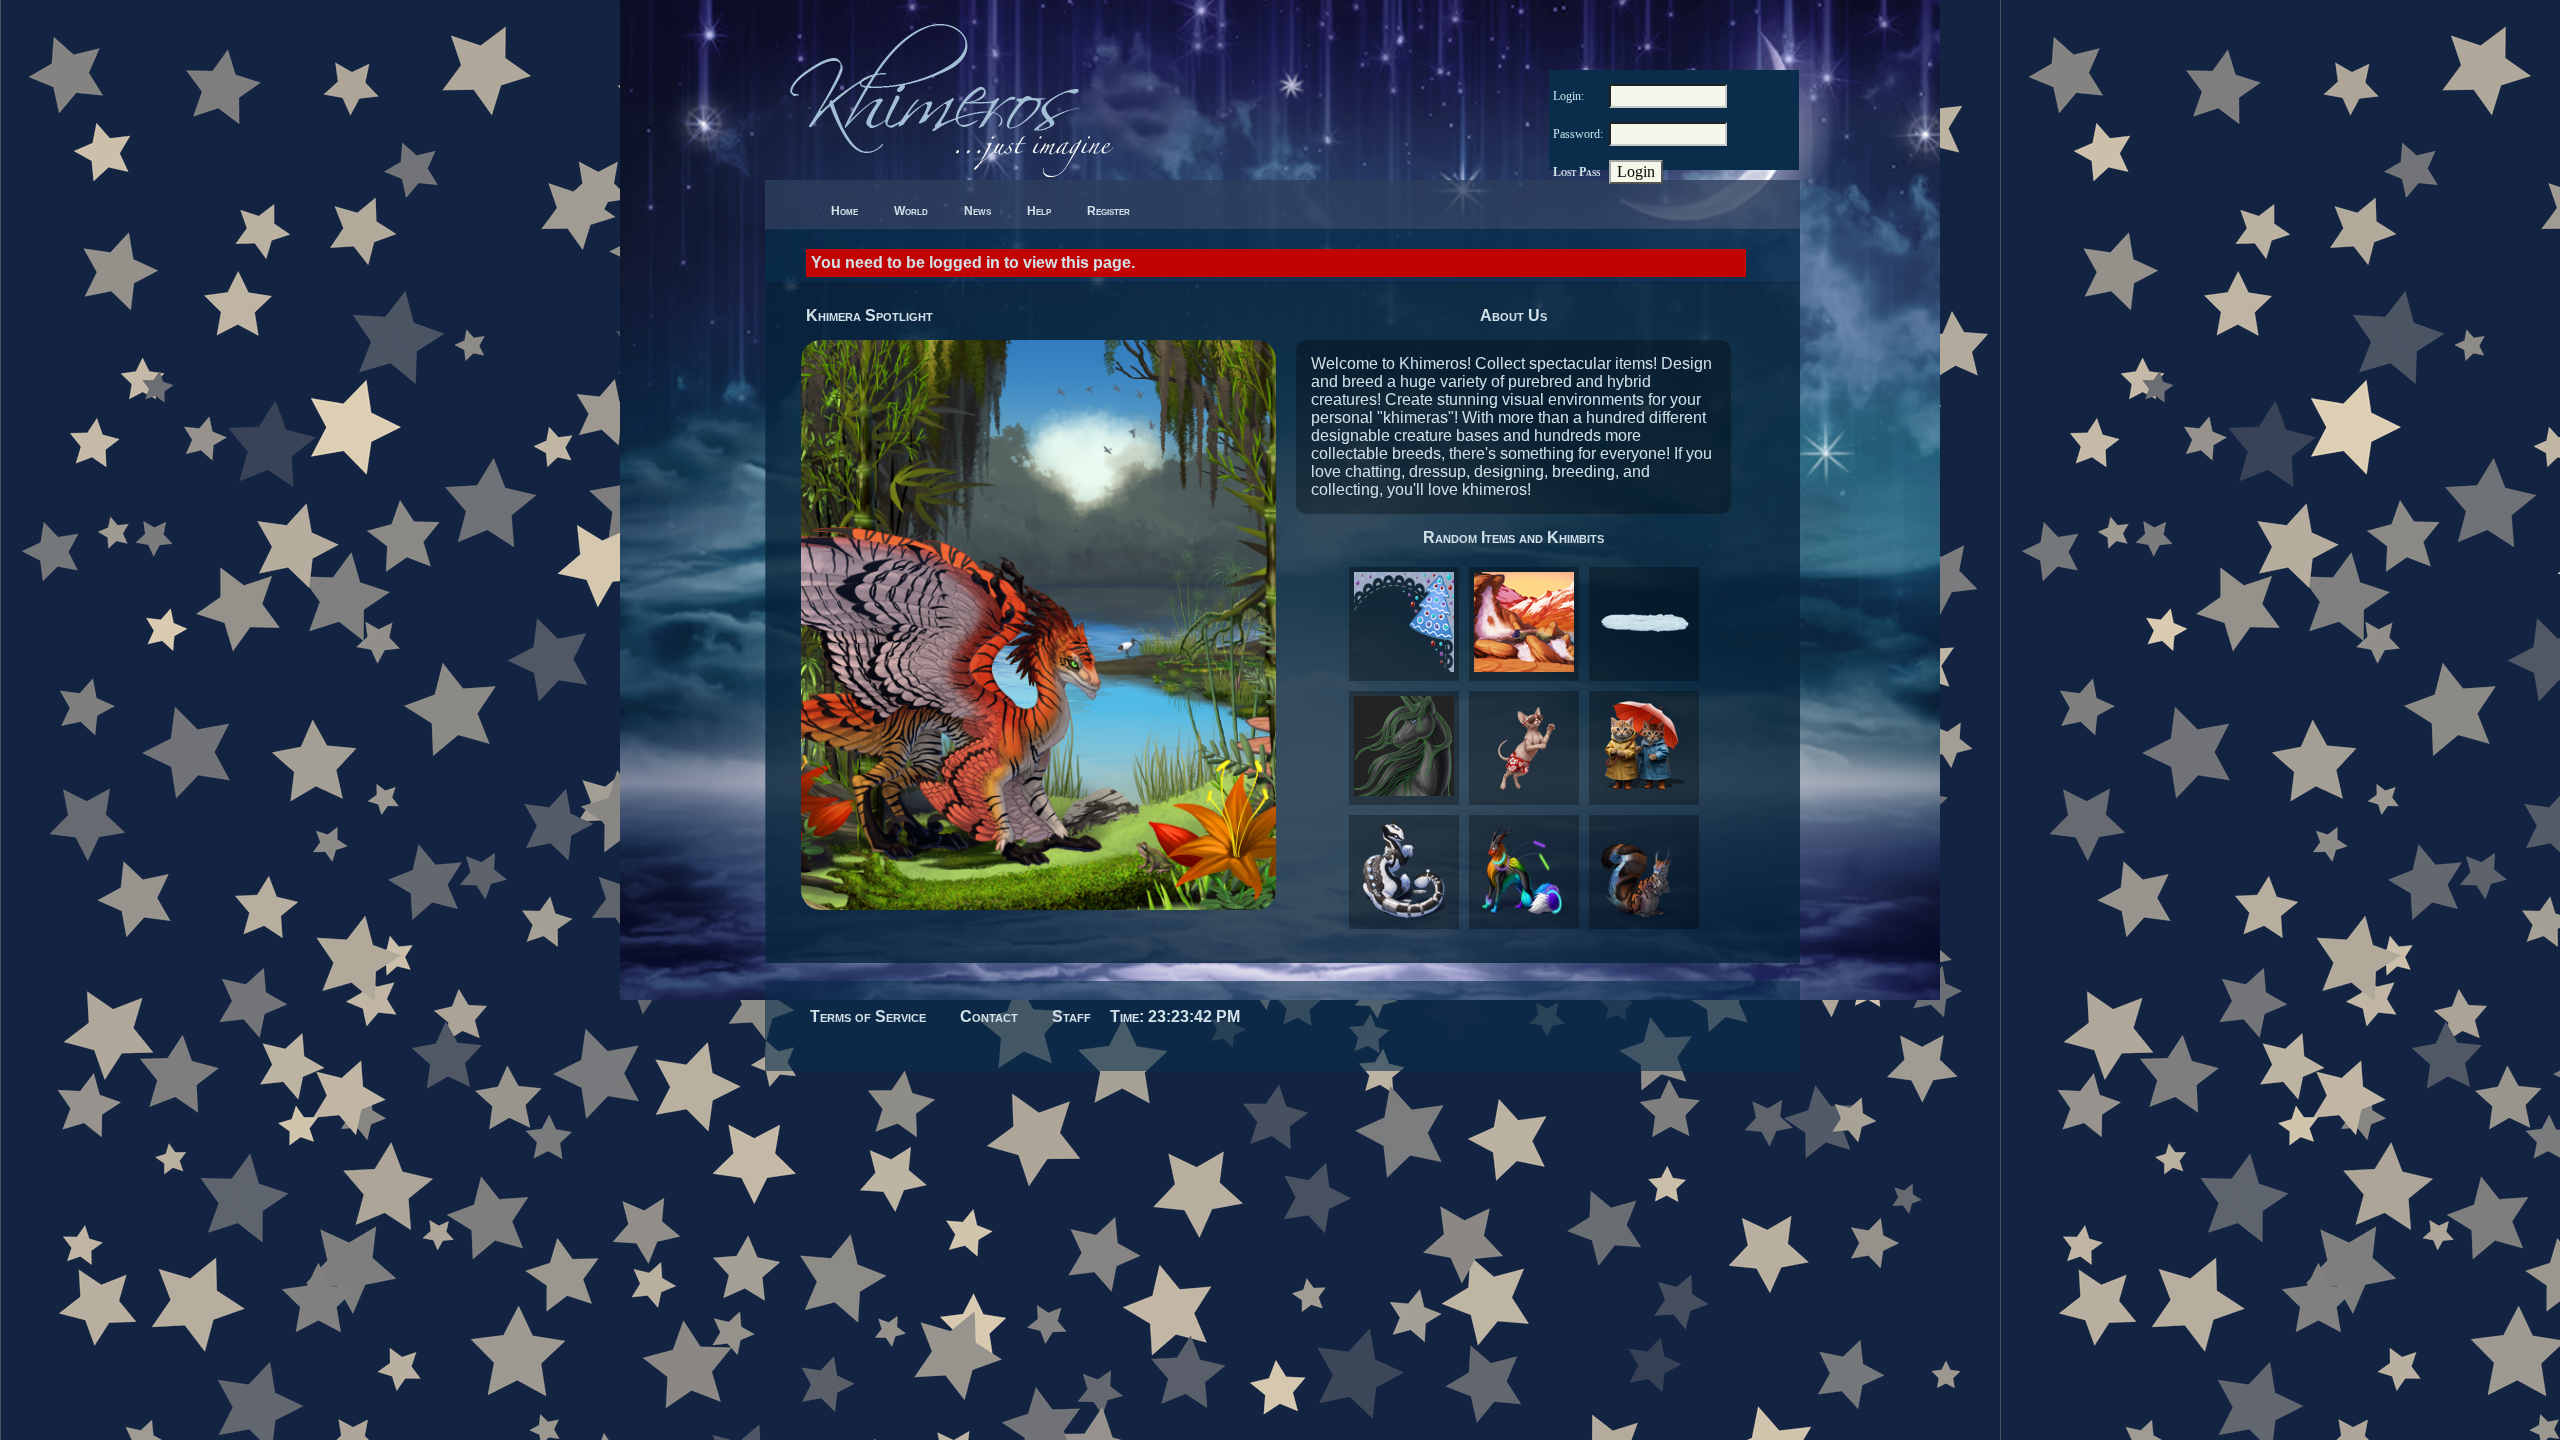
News (977, 211)
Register (1108, 211)
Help (1039, 211)
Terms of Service (868, 1016)
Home (844, 211)
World (911, 211)
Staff (1071, 1016)
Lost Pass (1576, 172)
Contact (989, 1016)
